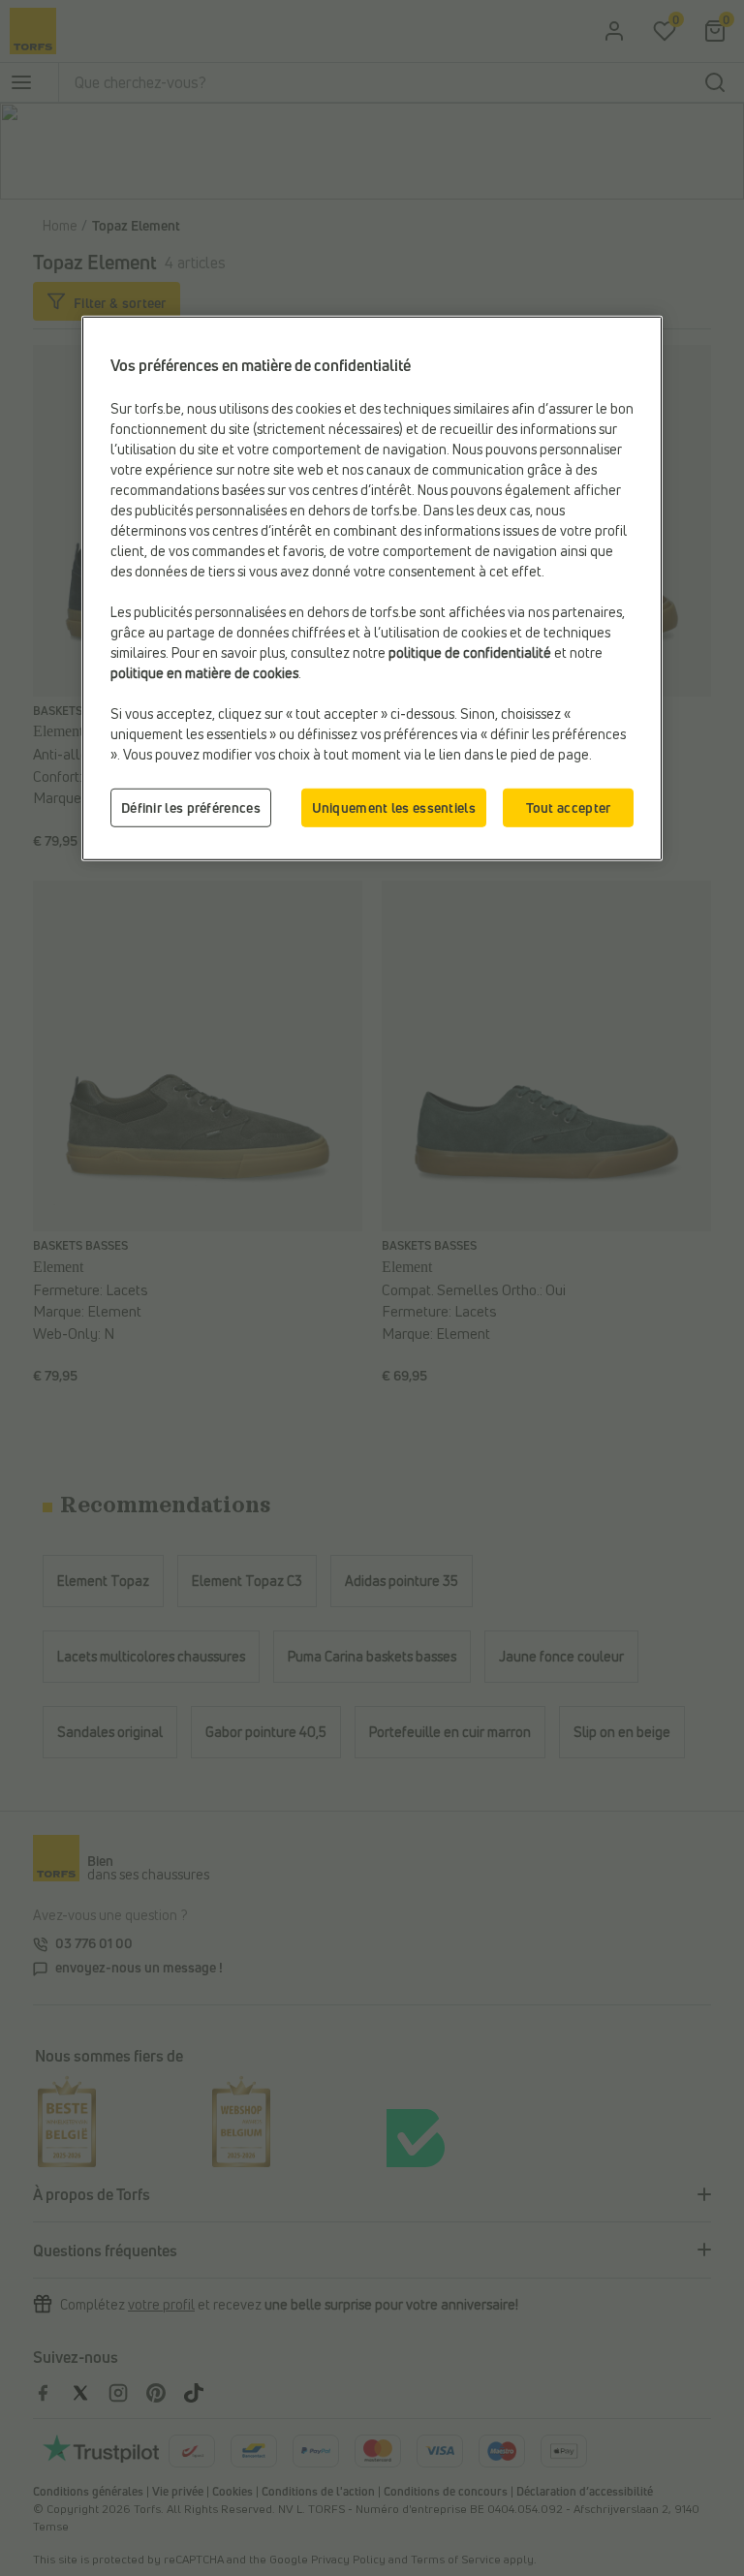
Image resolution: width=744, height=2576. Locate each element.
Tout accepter (569, 807)
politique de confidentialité (470, 652)
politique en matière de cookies (204, 673)
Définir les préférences (191, 807)
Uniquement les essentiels (394, 807)
